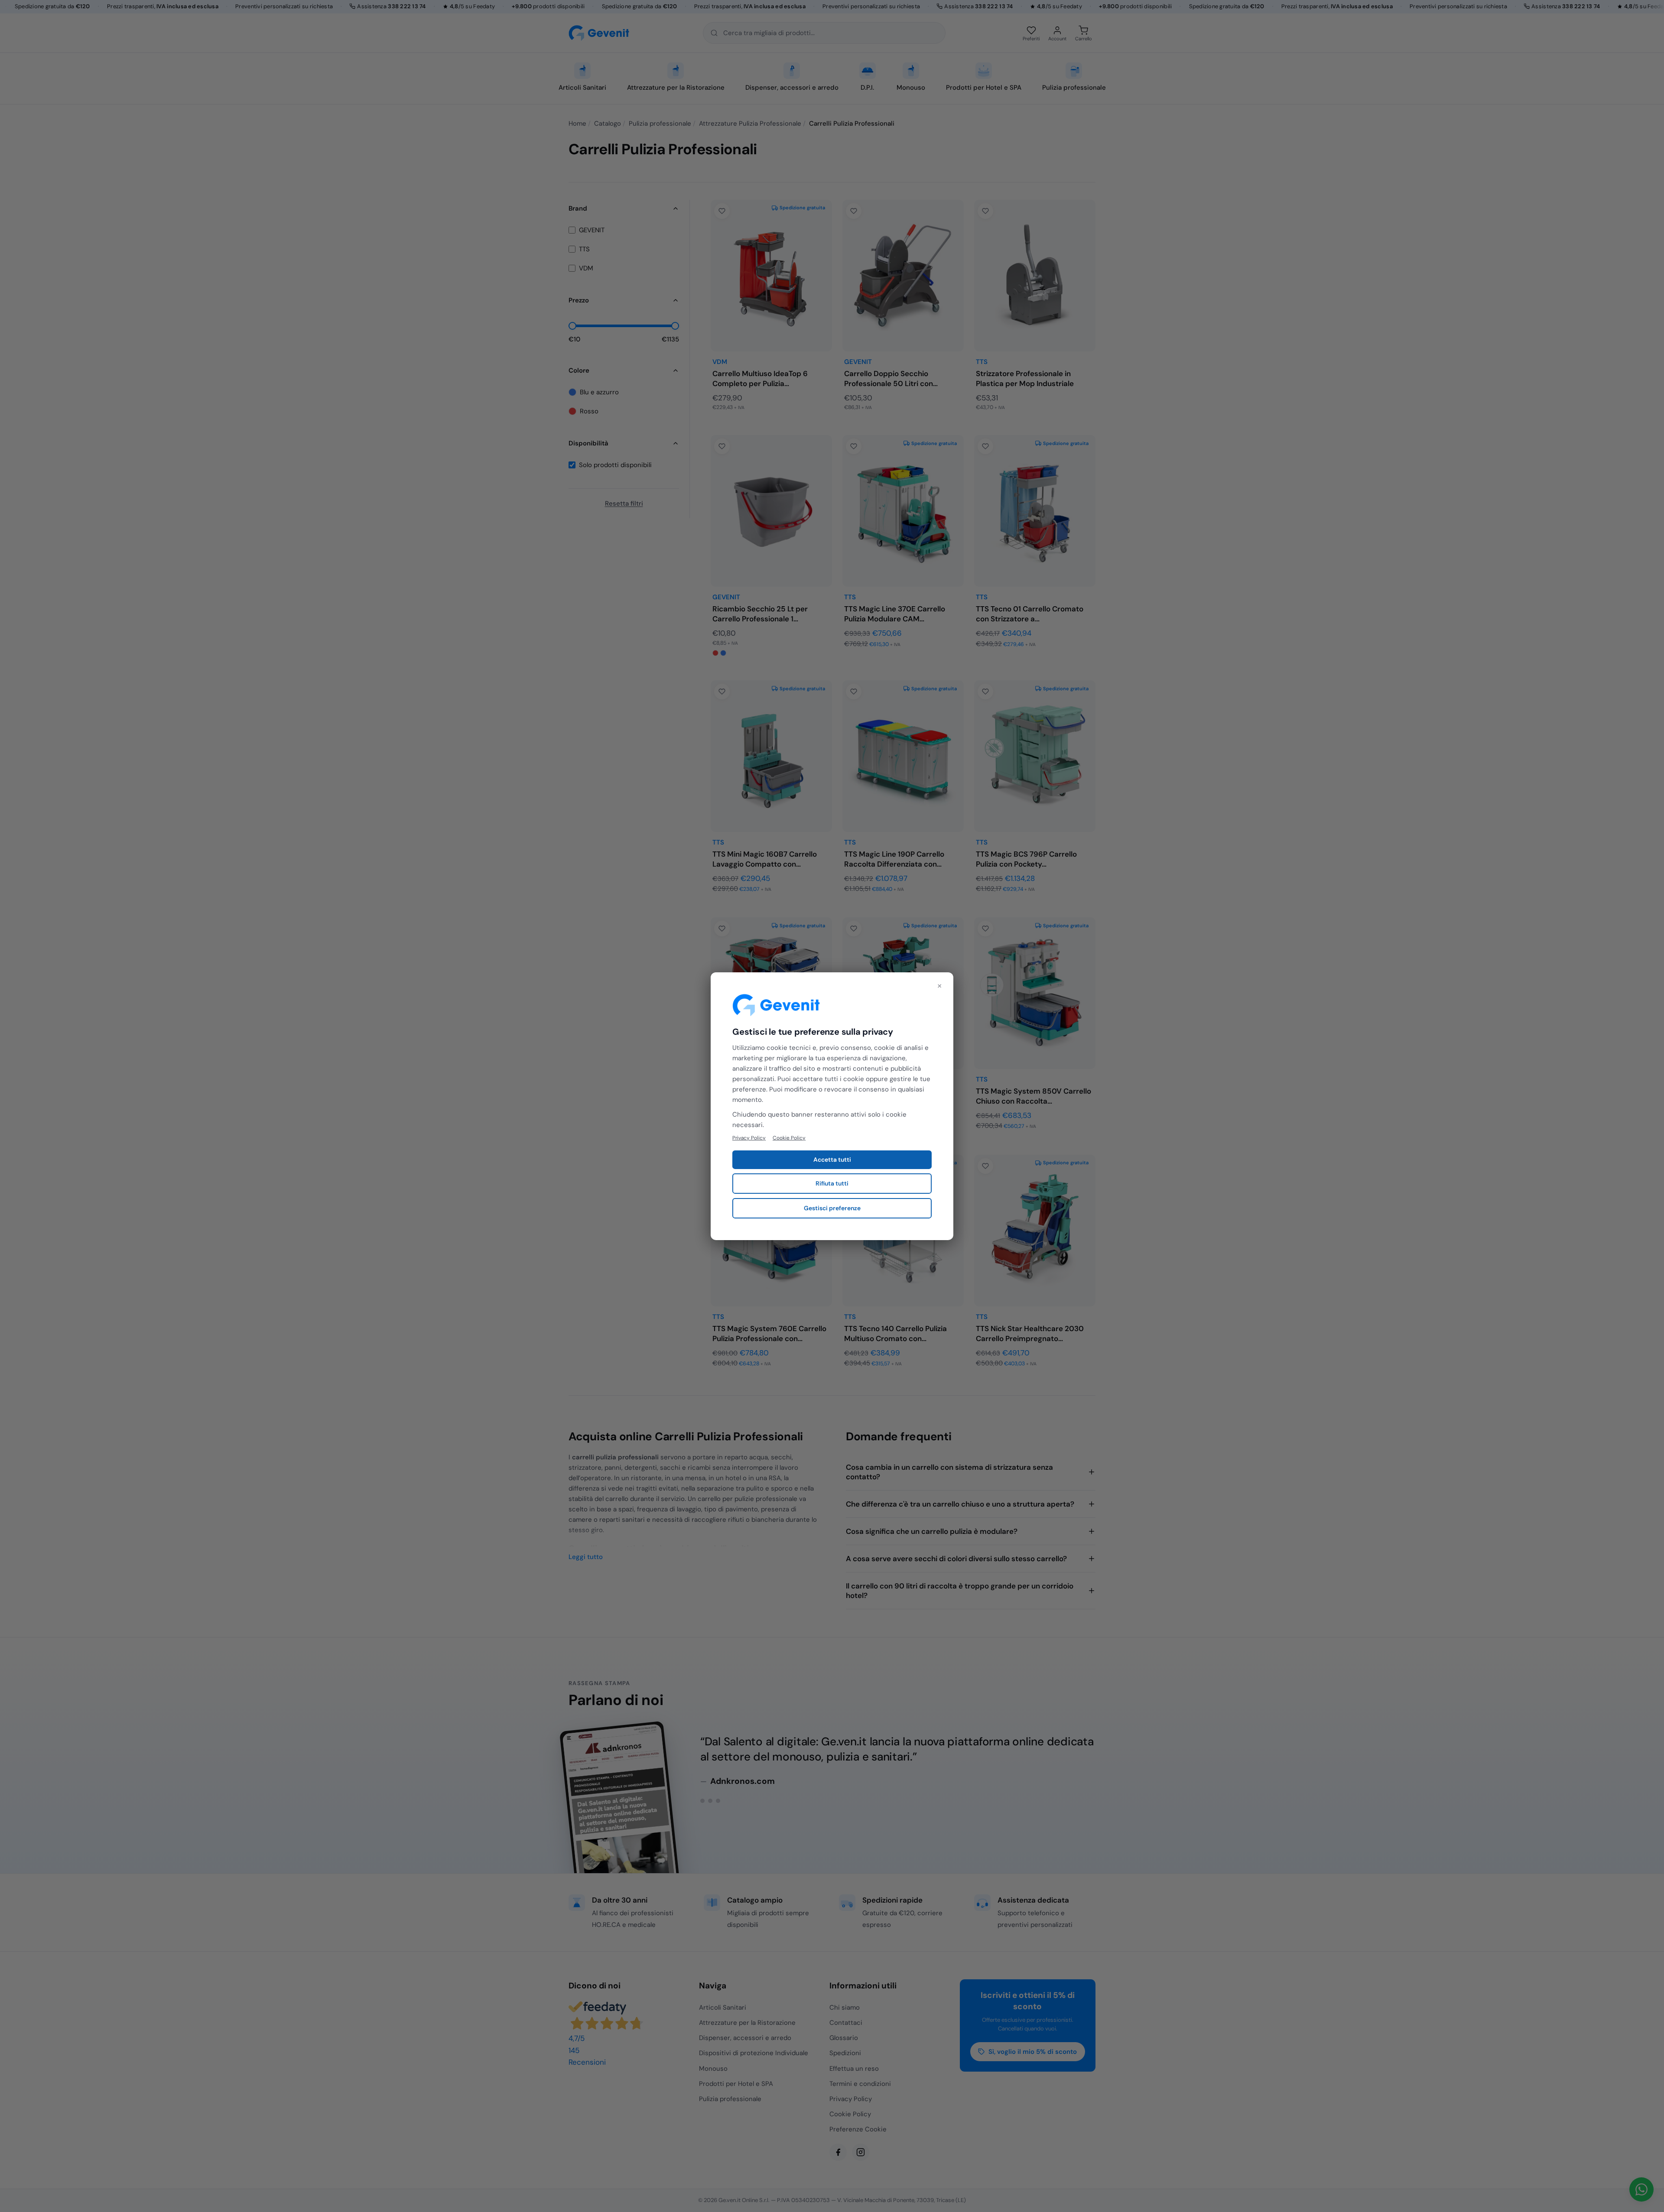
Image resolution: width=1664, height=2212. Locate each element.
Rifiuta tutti (832, 1183)
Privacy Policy (749, 1137)
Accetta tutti (832, 1160)
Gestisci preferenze (832, 1208)
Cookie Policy (789, 1137)
